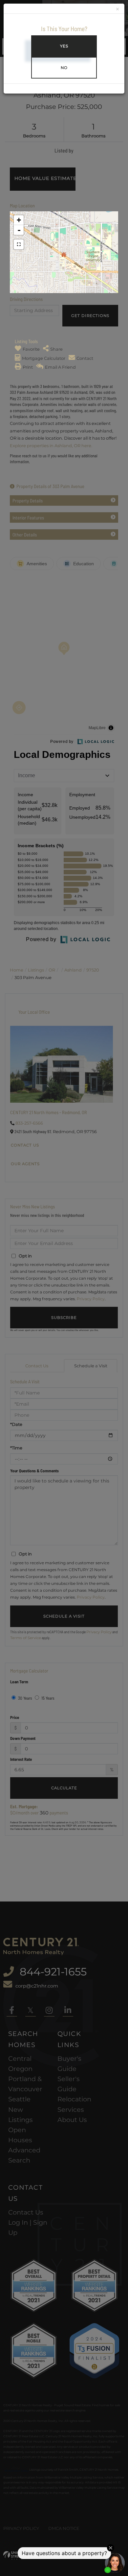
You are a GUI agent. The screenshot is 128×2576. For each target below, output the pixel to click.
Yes (64, 46)
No (64, 68)
